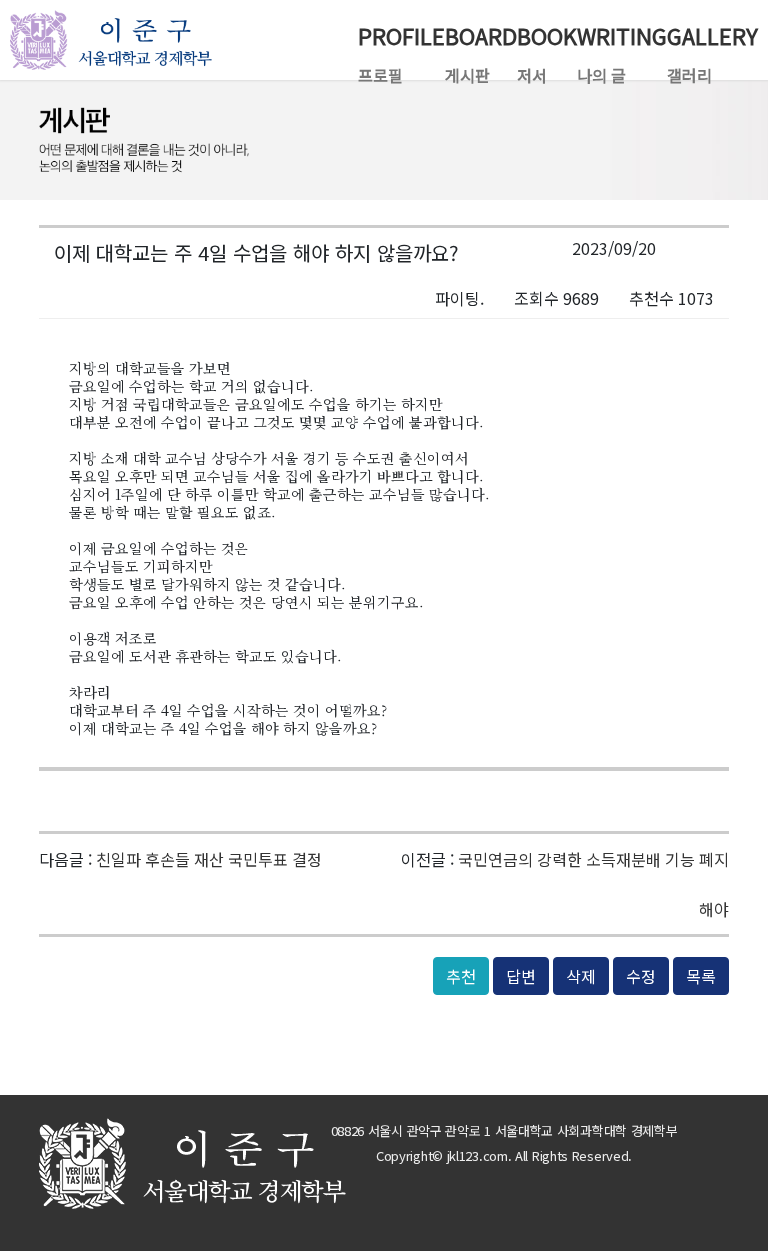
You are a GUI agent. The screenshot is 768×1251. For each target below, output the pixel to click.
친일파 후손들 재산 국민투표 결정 (209, 859)
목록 (701, 976)
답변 (521, 976)
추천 (461, 976)
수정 (641, 976)
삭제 (581, 976)
